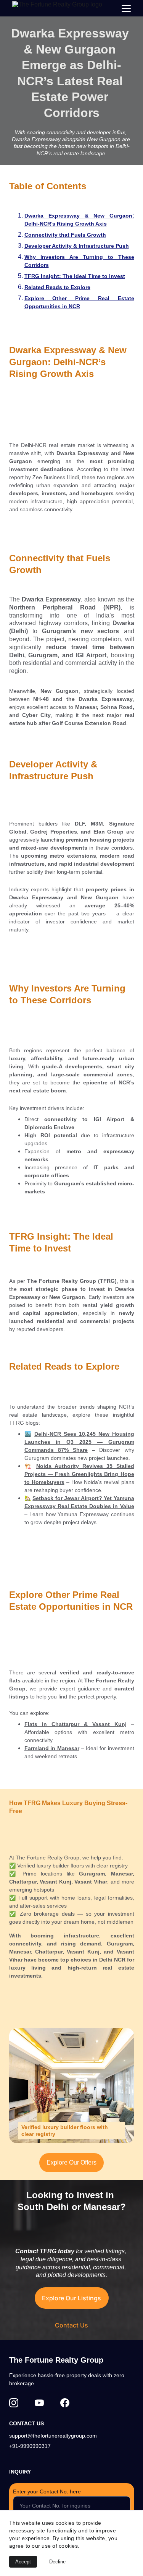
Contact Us (71, 2325)
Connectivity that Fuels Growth (65, 235)
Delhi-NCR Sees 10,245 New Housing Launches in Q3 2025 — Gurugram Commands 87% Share (79, 1442)
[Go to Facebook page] (65, 2403)
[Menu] (126, 8)
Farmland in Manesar (52, 1748)
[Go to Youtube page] (39, 2403)
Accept (23, 2562)
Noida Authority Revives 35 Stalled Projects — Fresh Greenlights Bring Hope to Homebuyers (79, 1474)
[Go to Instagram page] (14, 2403)
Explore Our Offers (71, 2162)
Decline (57, 2562)
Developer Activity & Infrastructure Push (77, 246)
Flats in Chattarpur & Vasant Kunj (76, 1724)
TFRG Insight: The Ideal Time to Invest (75, 276)
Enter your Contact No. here (47, 2491)
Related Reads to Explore (57, 287)
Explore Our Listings (71, 2298)
